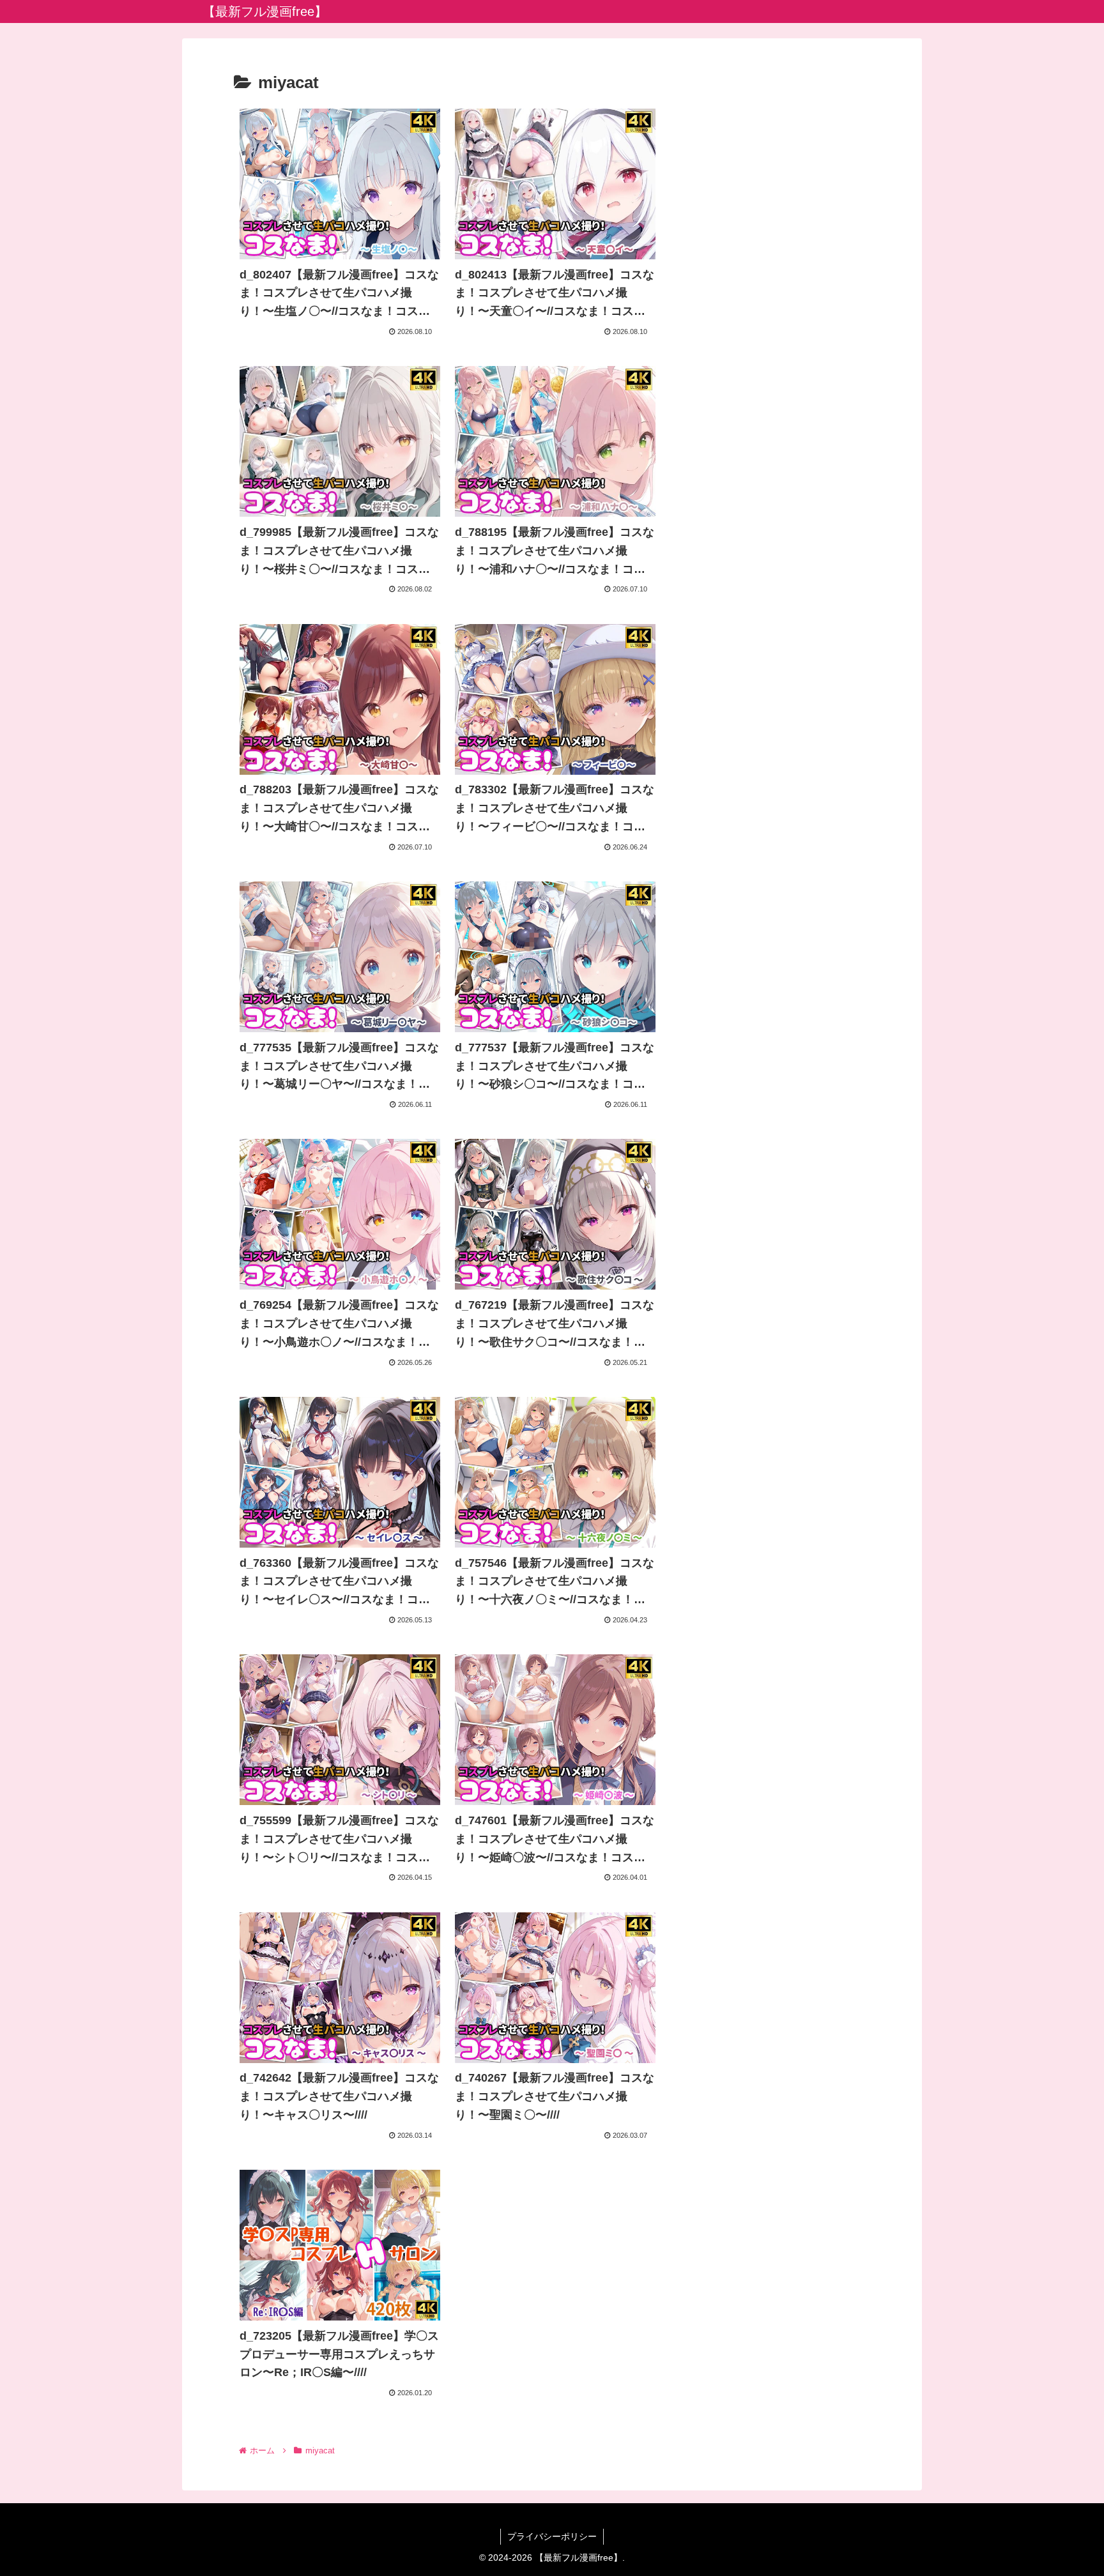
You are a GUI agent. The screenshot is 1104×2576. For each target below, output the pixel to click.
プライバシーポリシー (552, 2536)
